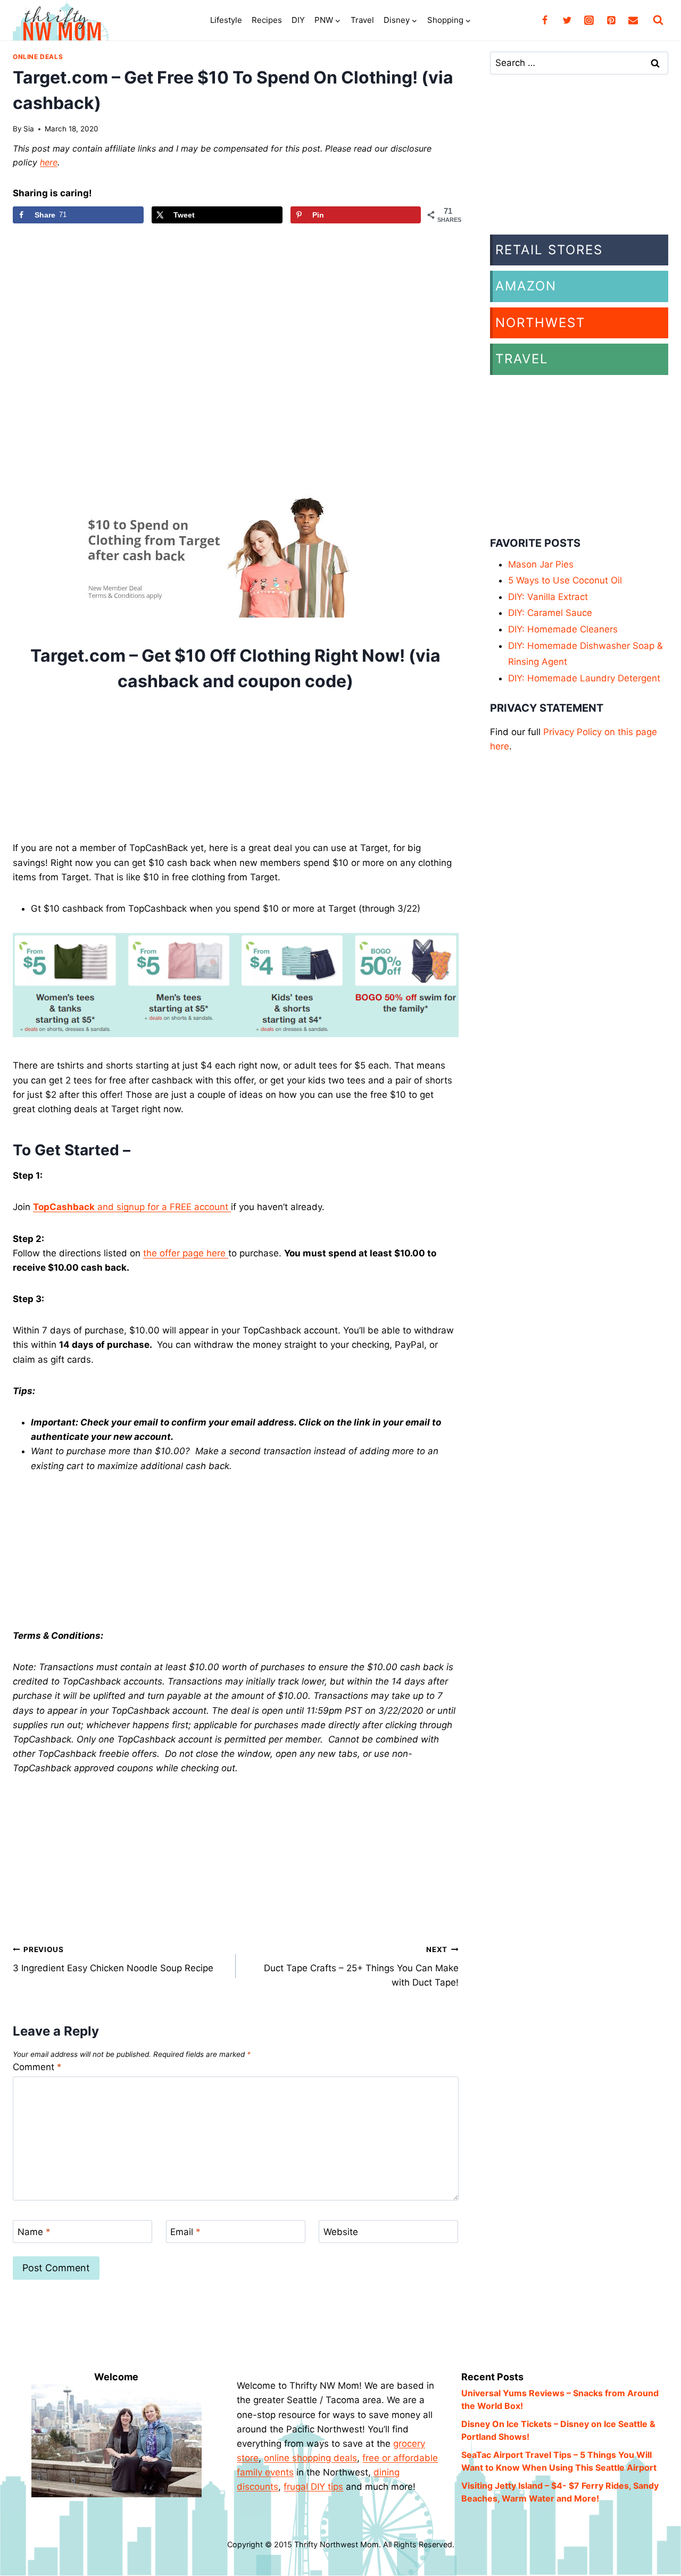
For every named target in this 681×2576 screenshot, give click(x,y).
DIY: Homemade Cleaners (563, 629)
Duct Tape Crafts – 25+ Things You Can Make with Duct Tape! (361, 1966)
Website (341, 2232)
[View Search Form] (658, 20)
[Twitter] (567, 20)
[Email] (633, 20)
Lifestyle (226, 20)
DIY (298, 20)
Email (185, 2232)
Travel (362, 20)
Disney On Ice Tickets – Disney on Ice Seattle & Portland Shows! (558, 2430)
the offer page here (186, 1253)
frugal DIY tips (313, 2487)
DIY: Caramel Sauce (550, 613)
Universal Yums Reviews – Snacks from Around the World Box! (560, 2399)
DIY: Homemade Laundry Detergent (584, 678)
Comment (37, 2067)
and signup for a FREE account (132, 1207)
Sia (29, 129)
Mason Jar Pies (541, 564)
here (49, 162)
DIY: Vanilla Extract (548, 597)
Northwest (540, 323)
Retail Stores (549, 250)
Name (34, 2232)
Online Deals (38, 57)
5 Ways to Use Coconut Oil (565, 580)
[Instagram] (589, 20)
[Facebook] (545, 20)
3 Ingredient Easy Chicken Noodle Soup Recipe (113, 1959)
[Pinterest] (611, 20)
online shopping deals (310, 2458)
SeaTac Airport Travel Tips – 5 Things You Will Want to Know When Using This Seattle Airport (559, 2461)
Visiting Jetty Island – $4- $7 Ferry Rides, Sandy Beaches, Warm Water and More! (560, 2492)
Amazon (526, 286)
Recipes (267, 20)
